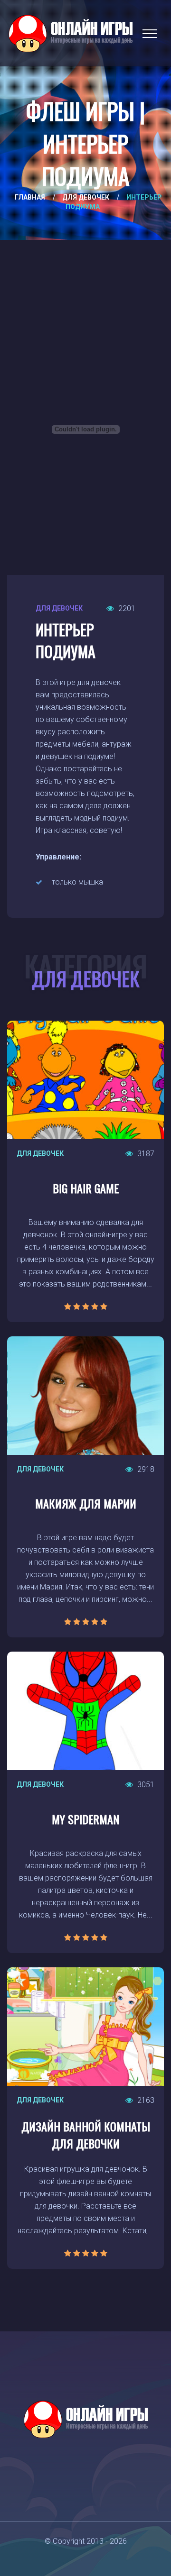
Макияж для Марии (86, 1503)
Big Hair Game (86, 1188)
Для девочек (86, 197)
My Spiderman (85, 1819)
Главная (30, 197)
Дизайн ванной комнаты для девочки (86, 2135)
